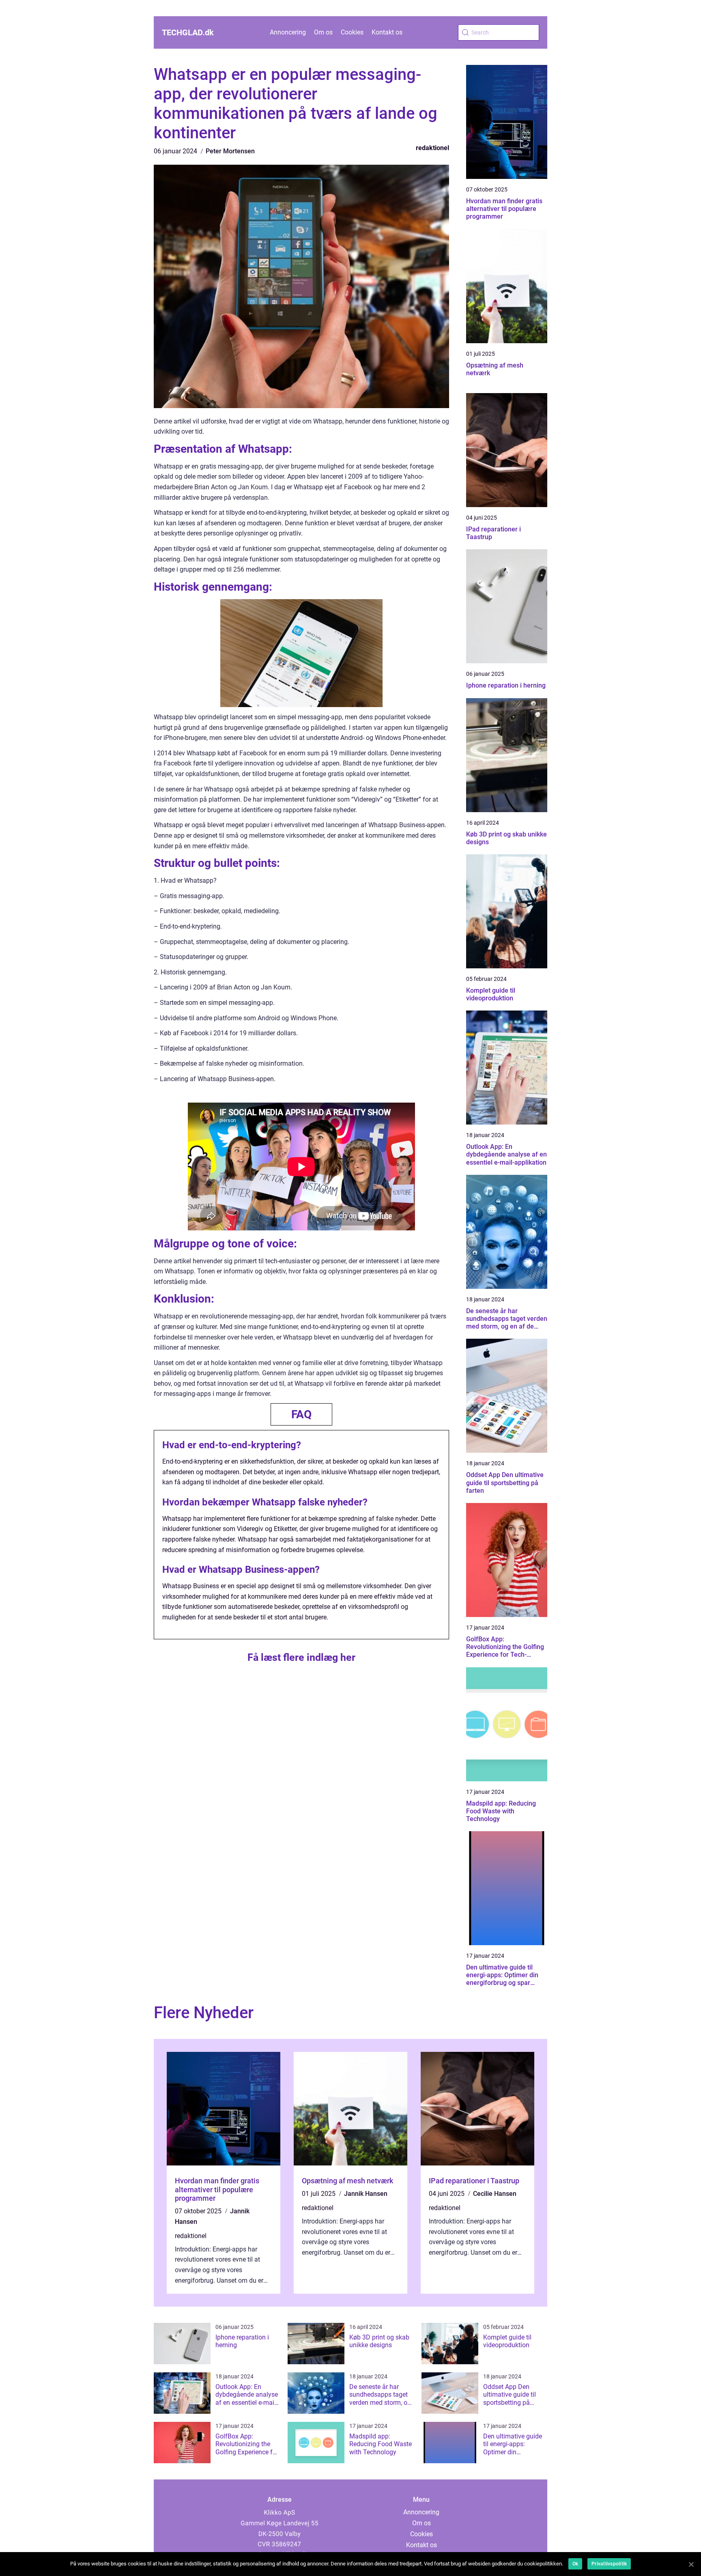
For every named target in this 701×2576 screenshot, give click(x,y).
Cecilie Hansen (495, 2194)
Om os (323, 32)
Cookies (352, 32)
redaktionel (432, 148)
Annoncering (288, 32)
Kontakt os (387, 32)
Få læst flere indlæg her (301, 1657)
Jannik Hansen (366, 2194)
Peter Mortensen (230, 151)
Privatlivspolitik (609, 2564)
